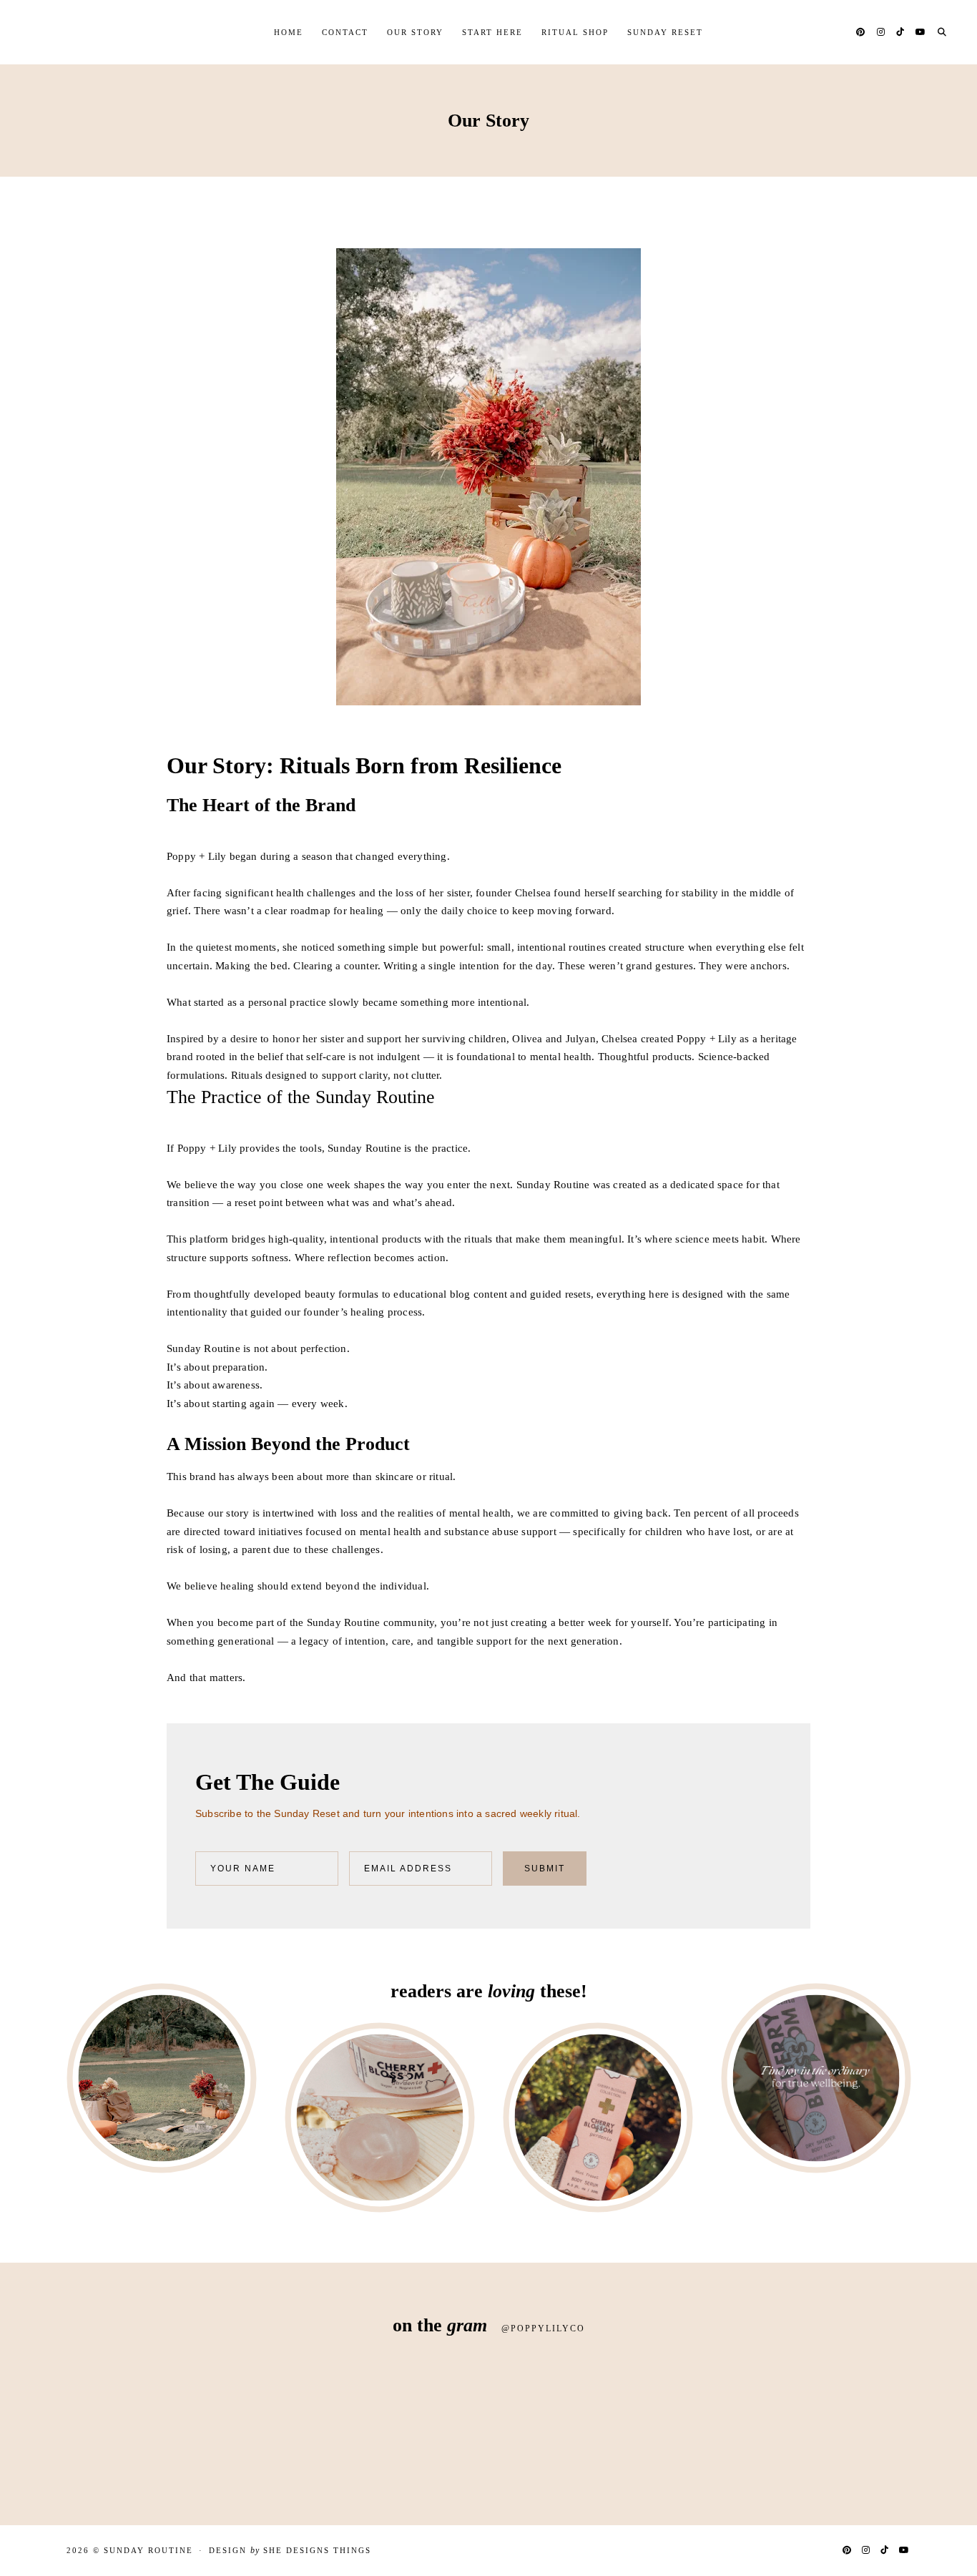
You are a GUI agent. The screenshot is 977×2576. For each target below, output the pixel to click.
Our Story (415, 32)
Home (289, 32)
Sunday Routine (148, 2550)
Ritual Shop (575, 32)
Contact (345, 32)
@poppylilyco (543, 2328)
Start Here (492, 32)
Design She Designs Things (290, 2551)
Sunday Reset (665, 32)
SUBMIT (545, 1869)
